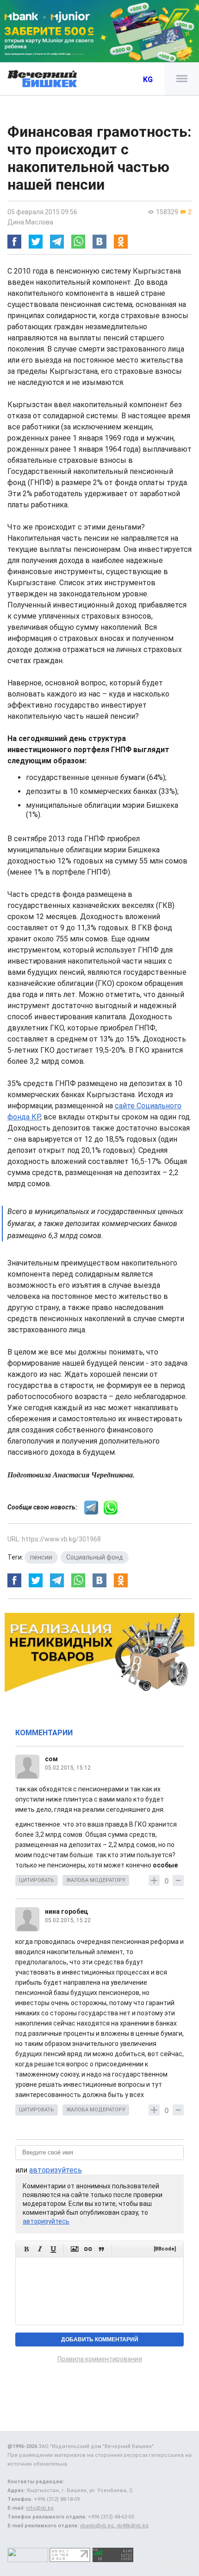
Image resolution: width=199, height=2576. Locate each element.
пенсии (41, 1557)
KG (148, 80)
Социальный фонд (95, 1557)
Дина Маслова (30, 222)
